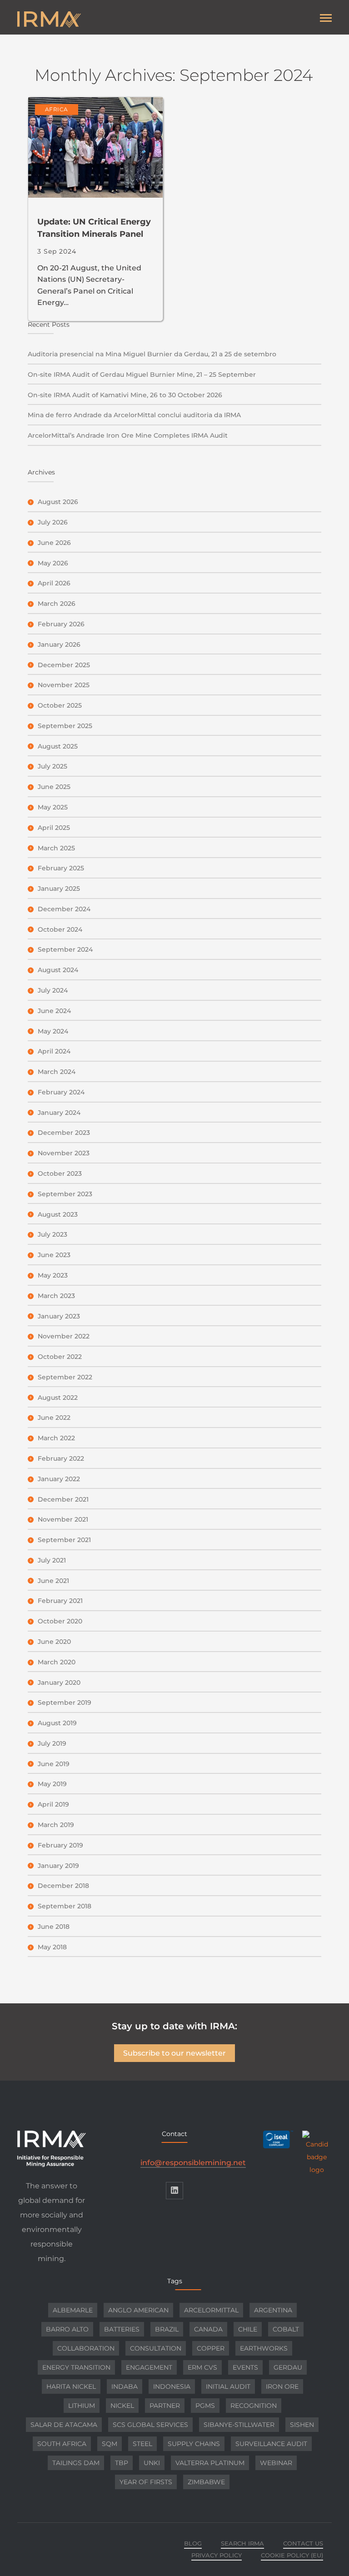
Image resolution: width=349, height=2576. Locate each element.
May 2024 (53, 1031)
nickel (122, 2406)
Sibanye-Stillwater (239, 2425)
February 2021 (60, 1601)
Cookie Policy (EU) (292, 2555)
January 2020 (59, 1682)
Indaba (125, 2386)
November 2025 (64, 685)
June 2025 (54, 787)
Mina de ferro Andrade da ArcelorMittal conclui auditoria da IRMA (134, 415)
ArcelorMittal (211, 2310)
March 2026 (57, 604)
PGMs (205, 2406)
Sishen (302, 2425)
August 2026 (58, 502)
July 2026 (53, 522)
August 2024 (58, 970)
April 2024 (54, 1051)
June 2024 (54, 1011)
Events (245, 2367)
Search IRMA (242, 2543)
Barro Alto (67, 2329)
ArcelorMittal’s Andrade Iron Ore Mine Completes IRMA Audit (128, 435)
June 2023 (54, 1255)
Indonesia (172, 2386)
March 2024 (57, 1072)
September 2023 (65, 1194)
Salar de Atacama (64, 2425)
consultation (156, 2348)
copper (211, 2348)
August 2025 (58, 746)
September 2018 (65, 1906)
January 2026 (59, 644)
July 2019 (52, 1743)
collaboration (86, 2348)
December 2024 (64, 909)
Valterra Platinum (210, 2463)
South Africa (62, 2444)
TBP (122, 2463)
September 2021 (64, 1540)
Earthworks (264, 2348)
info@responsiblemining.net (193, 2163)
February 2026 (61, 624)
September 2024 (65, 949)
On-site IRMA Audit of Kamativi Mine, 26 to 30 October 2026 (125, 395)
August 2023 (58, 1214)
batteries (122, 2329)
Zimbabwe (206, 2482)
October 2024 (60, 929)
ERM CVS (202, 2367)
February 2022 (61, 1458)
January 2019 (58, 1866)
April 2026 (54, 583)
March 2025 (56, 848)
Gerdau (288, 2367)
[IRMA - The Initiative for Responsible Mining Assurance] (96, 20)
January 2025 (59, 889)
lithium (82, 2406)
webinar (276, 2463)
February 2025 (61, 868)
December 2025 (64, 665)
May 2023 (53, 1275)
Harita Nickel (71, 2386)
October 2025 (60, 705)
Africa (57, 109)
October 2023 (60, 1173)
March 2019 (56, 1825)
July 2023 (52, 1234)
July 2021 (52, 1560)
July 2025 (52, 766)
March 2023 (56, 1296)
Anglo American (138, 2310)
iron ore (282, 2386)
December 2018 (63, 1886)
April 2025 (54, 828)
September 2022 (65, 1377)
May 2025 (53, 807)
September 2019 (65, 1702)
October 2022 (60, 1357)
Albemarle (73, 2310)
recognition (254, 2406)
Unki (152, 2463)
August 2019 (57, 1723)
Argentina (273, 2310)
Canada (208, 2329)
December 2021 (63, 1499)
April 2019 (53, 1804)
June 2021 (53, 1581)
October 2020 (60, 1621)
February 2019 (60, 1845)
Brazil (167, 2329)
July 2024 (53, 990)
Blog (193, 2543)
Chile (248, 2329)
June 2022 (54, 1418)
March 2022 (56, 1438)
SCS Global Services (150, 2425)
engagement (149, 2367)
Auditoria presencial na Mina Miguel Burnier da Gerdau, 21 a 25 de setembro (152, 354)
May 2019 (52, 1784)
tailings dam (76, 2463)
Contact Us (303, 2543)
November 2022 (64, 1336)
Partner (165, 2406)
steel (142, 2444)
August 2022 (58, 1398)
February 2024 (61, 1092)
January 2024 (59, 1113)
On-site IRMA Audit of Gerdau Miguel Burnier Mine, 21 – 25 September (142, 374)
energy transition (76, 2367)
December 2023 (64, 1133)
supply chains (194, 2444)
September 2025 (65, 726)
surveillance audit (271, 2444)
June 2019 (54, 1764)
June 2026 (54, 543)
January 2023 (59, 1316)
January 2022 (59, 1479)
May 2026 (53, 563)
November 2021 (63, 1519)
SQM (110, 2444)
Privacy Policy (217, 2555)
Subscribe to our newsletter (174, 2053)
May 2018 (52, 1947)
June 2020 (54, 1642)
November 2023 (64, 1153)
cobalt (286, 2329)
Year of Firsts (146, 2482)
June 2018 (54, 1927)
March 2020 (57, 1662)
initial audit (228, 2386)
